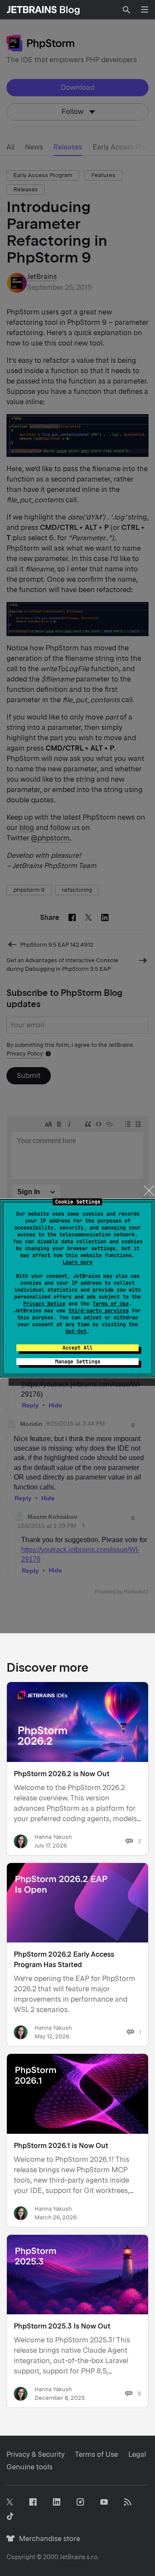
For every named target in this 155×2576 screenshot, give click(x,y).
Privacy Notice (44, 1304)
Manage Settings (78, 1362)
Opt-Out (76, 1331)
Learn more (77, 1262)
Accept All (77, 1348)
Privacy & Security (36, 2454)
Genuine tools (29, 2467)
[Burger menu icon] (145, 10)
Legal (137, 2454)
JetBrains (72, 2557)
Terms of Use (111, 1304)
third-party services (99, 1311)
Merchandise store (47, 2539)
